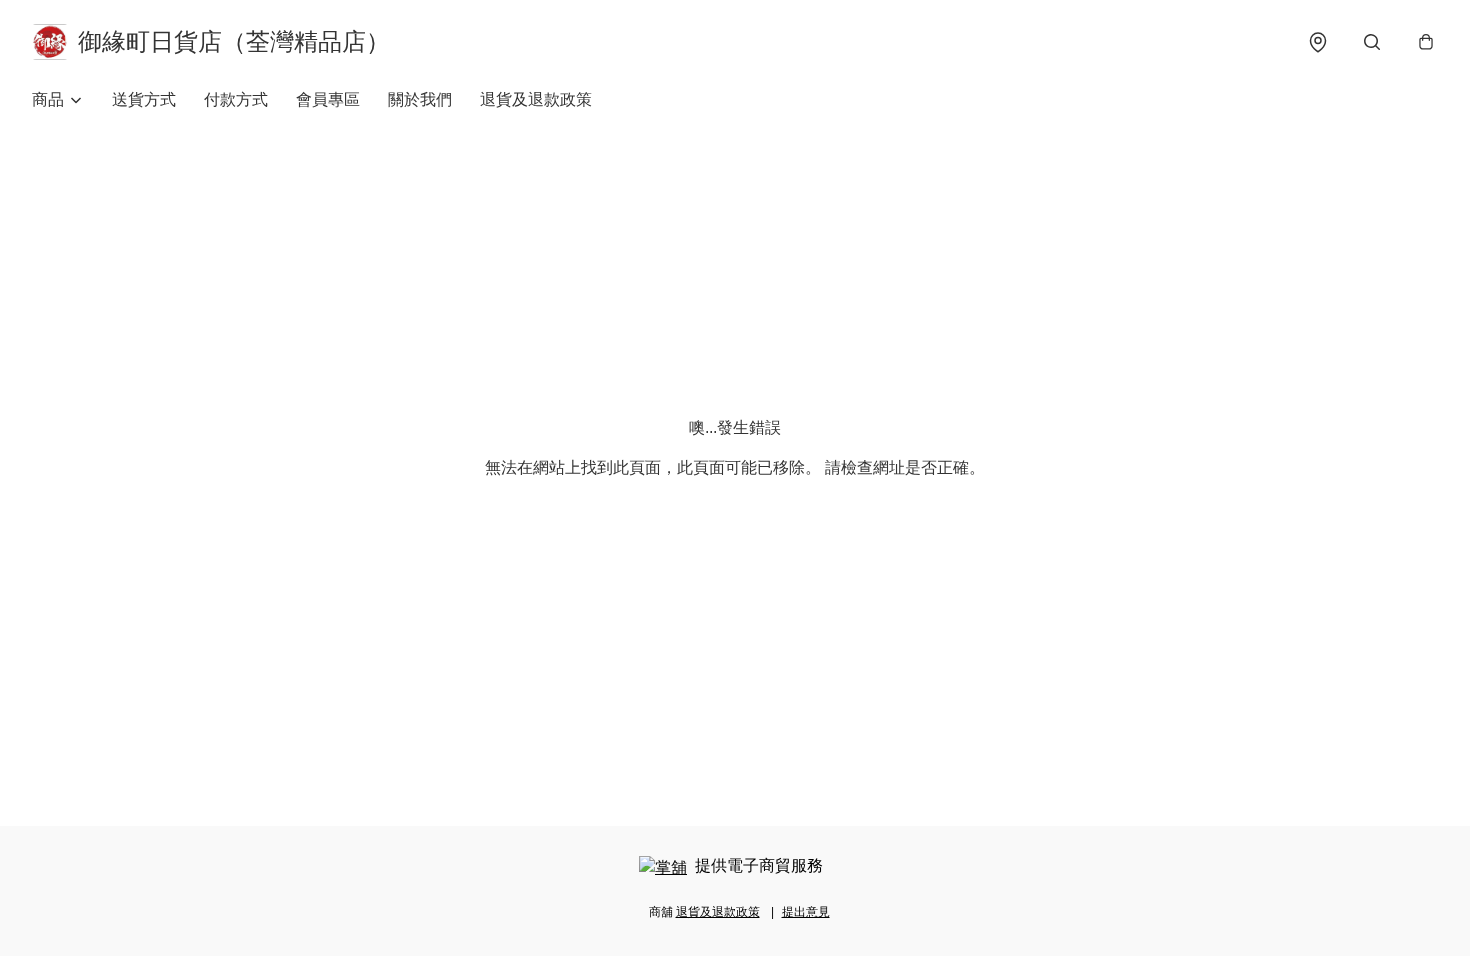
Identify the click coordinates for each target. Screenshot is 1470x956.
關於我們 (420, 99)
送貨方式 (144, 99)
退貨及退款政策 (536, 99)
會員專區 (328, 99)
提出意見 (806, 912)
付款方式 (236, 99)
